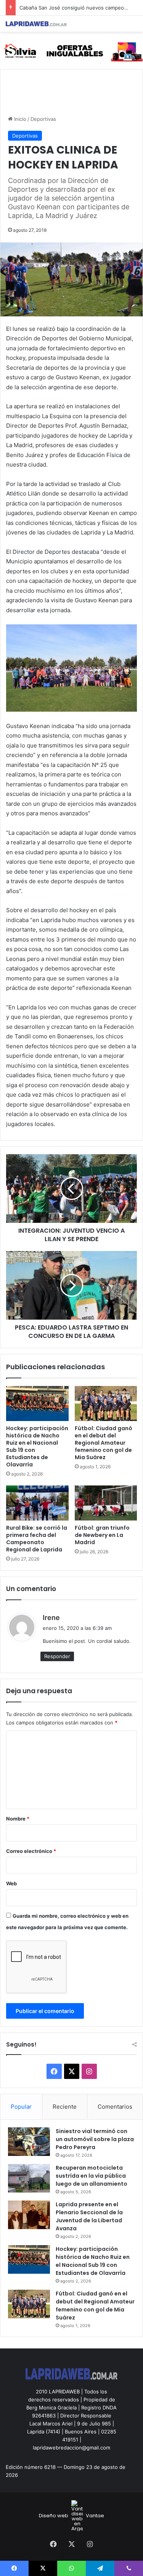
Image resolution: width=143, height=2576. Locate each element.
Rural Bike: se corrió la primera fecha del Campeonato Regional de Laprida (37, 1539)
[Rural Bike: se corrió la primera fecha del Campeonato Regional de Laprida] (37, 1503)
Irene (51, 1618)
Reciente (65, 2107)
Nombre (18, 1819)
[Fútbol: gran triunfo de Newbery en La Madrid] (106, 1503)
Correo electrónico (31, 1851)
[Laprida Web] (36, 24)
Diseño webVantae (71, 2516)
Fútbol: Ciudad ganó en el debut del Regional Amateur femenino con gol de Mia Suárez (104, 1443)
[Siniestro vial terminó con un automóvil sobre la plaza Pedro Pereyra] (29, 2142)
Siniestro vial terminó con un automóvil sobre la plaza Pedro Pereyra (95, 2139)
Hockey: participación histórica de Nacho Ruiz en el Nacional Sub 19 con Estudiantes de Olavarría (37, 1446)
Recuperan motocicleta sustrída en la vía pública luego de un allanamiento (92, 2176)
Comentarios (115, 2107)
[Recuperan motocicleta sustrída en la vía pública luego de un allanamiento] (29, 2178)
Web (11, 1883)
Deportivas (43, 119)
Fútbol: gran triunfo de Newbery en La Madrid (102, 1535)
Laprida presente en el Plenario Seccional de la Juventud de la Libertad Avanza (89, 2216)
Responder (57, 1656)
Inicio (19, 119)
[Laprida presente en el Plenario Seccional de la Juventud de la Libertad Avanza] (29, 2215)
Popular (21, 2107)
